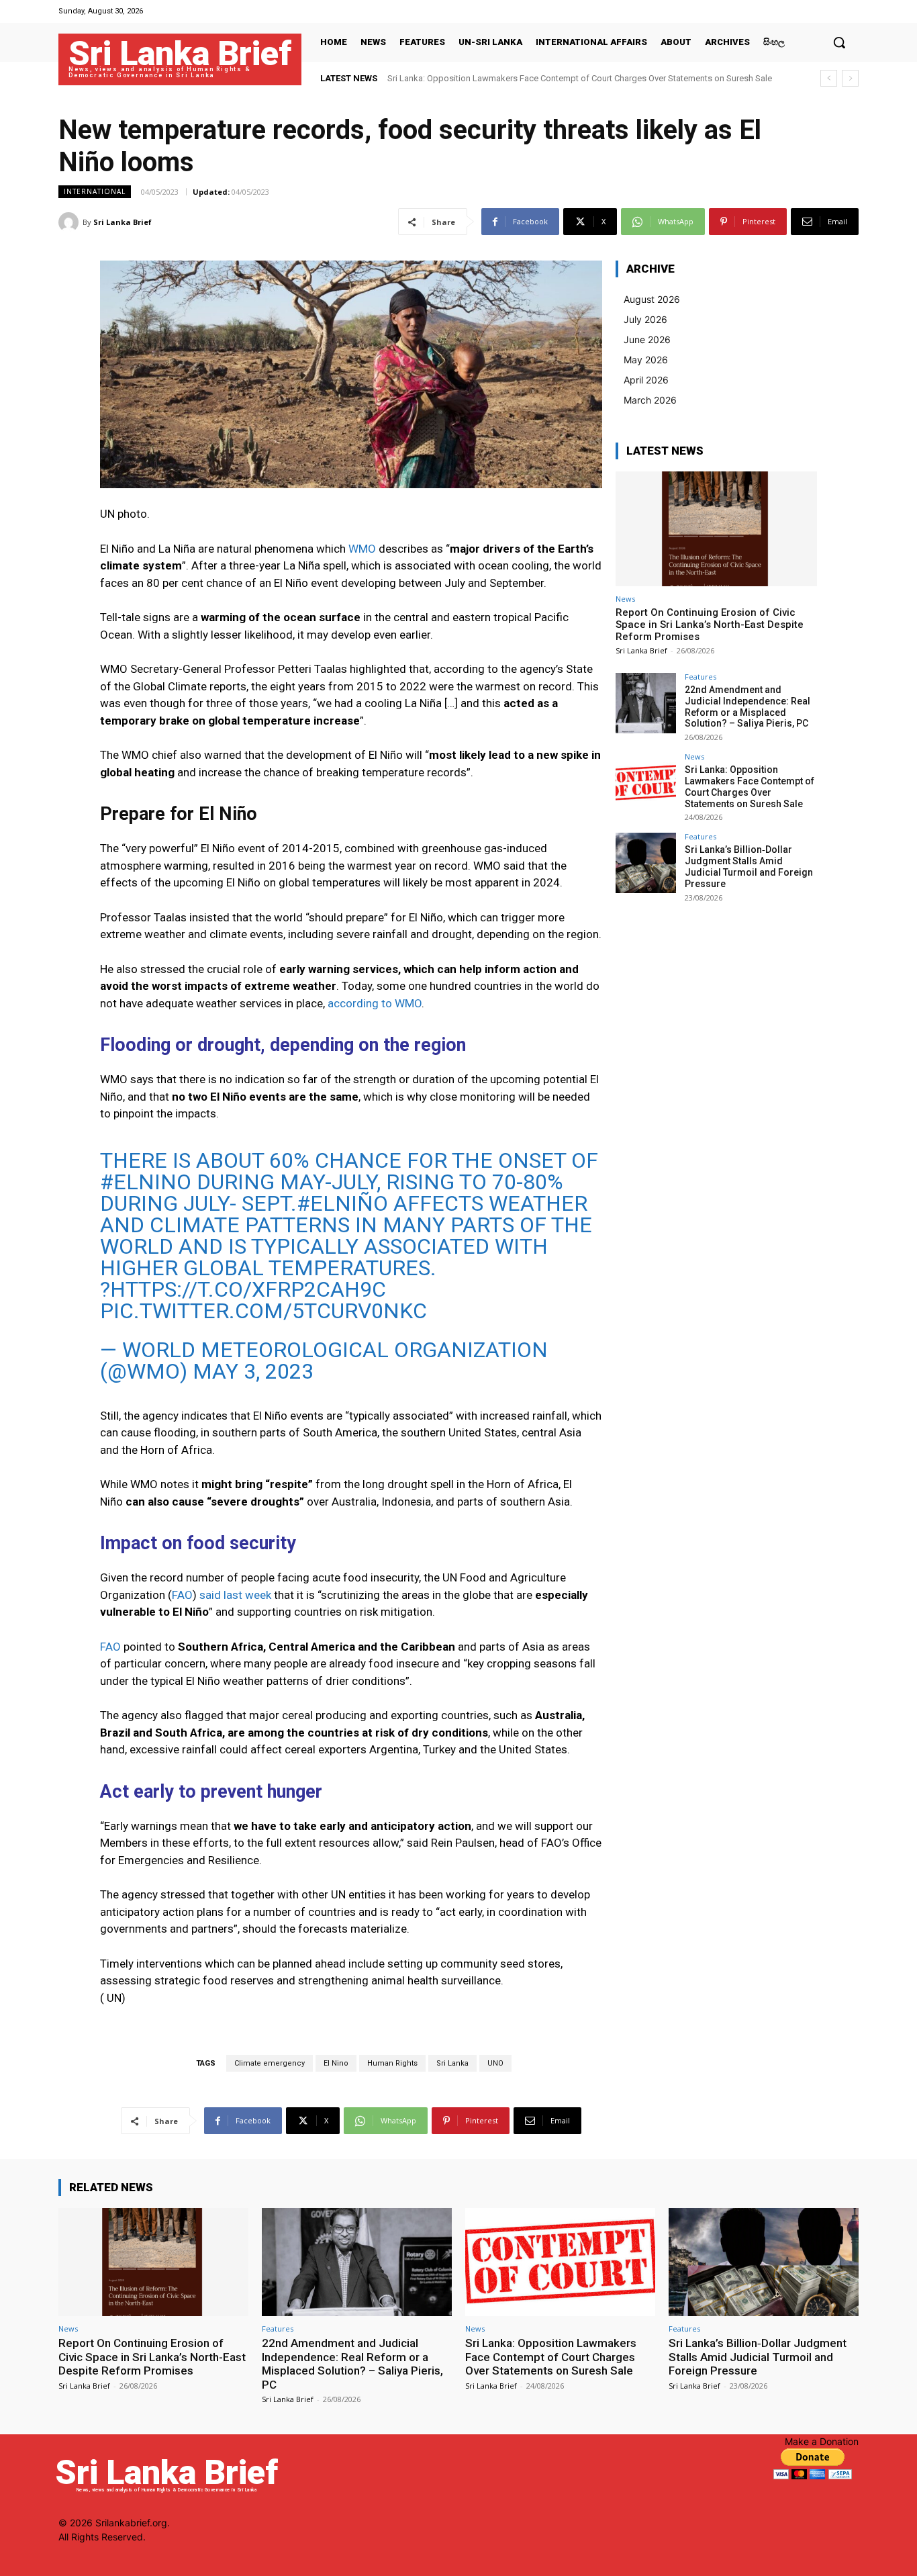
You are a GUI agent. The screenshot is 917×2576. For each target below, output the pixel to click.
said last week (235, 1595)
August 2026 (652, 299)
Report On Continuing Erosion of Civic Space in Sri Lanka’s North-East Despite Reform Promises (710, 625)
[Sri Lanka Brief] (70, 222)
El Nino (336, 2063)
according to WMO (375, 1003)
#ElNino (146, 1182)
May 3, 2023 (253, 1371)
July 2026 (645, 319)
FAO (182, 1595)
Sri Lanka (452, 2063)
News (625, 599)
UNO (495, 2063)
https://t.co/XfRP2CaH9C (248, 1289)
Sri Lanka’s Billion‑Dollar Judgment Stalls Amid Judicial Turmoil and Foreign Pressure (552, 78)
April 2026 (646, 380)
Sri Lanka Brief (123, 222)
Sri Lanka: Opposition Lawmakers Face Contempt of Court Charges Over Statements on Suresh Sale (750, 786)
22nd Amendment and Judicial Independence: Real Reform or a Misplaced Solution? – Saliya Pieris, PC (747, 706)
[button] (839, 42)
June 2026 (647, 339)
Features (701, 677)
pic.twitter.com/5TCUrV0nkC (263, 1311)
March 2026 (650, 400)
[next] (850, 78)
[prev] (829, 78)
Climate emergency (270, 2063)
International (95, 191)
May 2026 (646, 360)
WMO (362, 549)
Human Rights (392, 2063)
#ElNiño (342, 1203)
